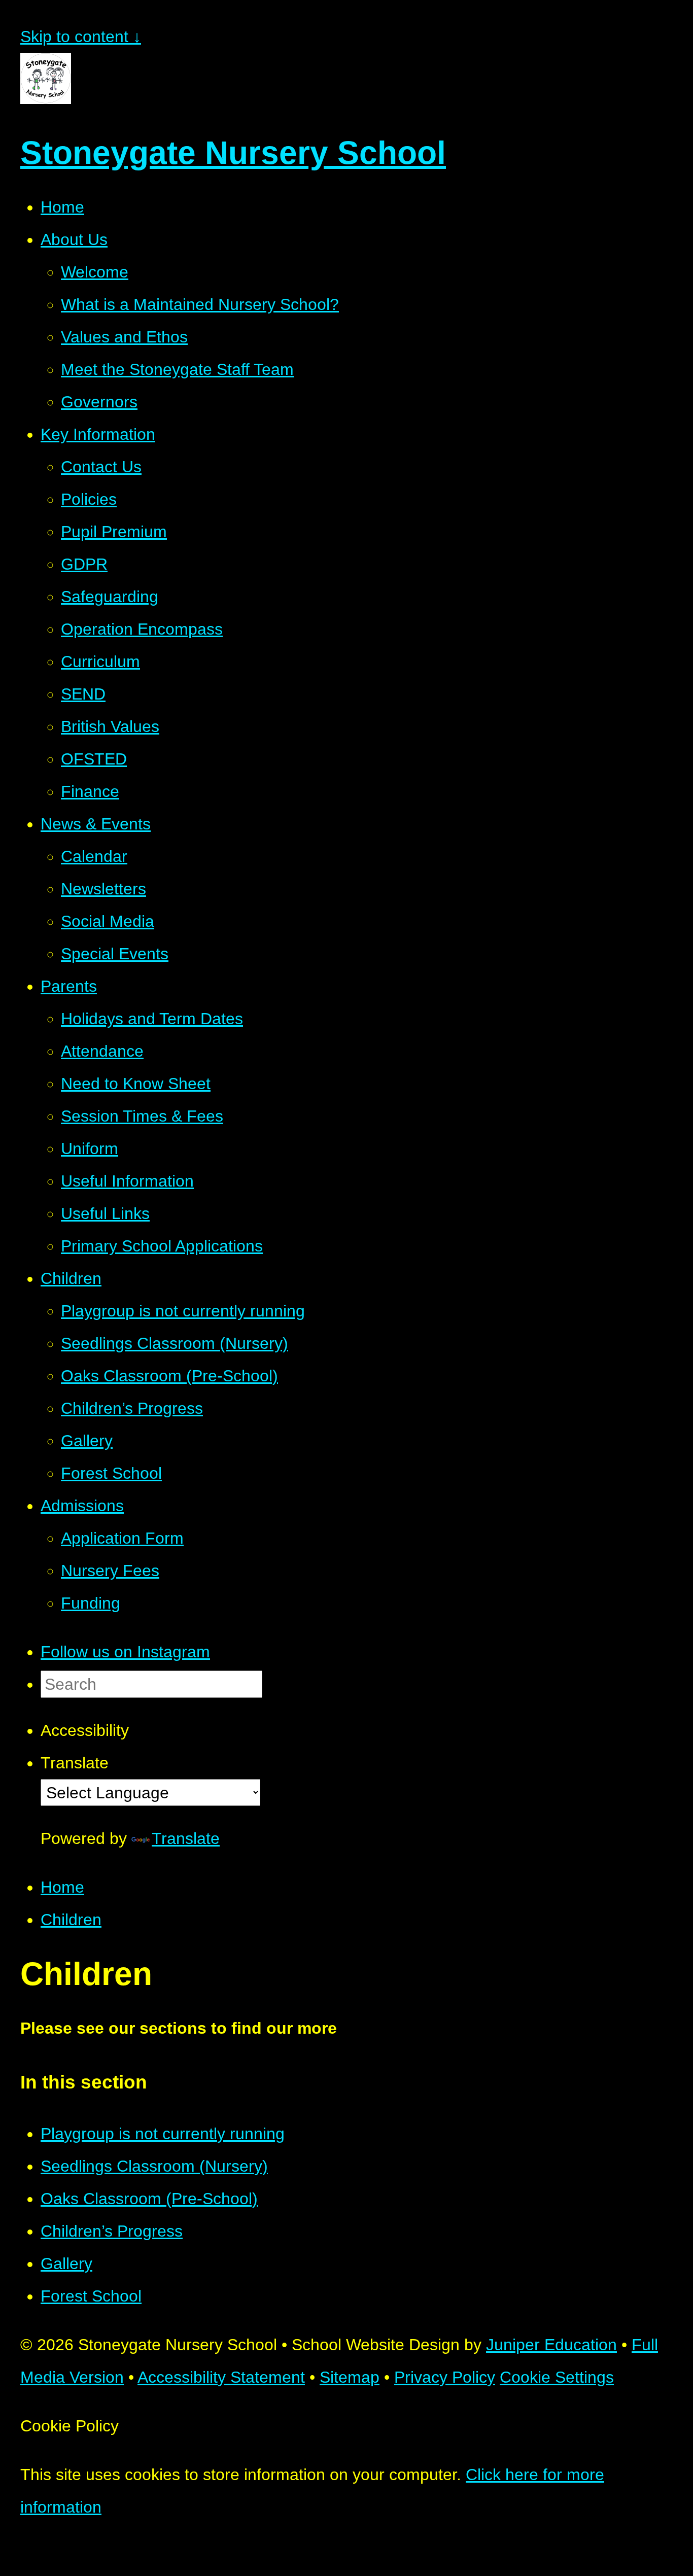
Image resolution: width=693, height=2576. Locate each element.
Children (71, 1920)
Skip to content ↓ (81, 37)
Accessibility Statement (221, 2377)
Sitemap (350, 2377)
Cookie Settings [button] (557, 2377)
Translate (186, 1838)
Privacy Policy (445, 2377)
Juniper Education (551, 2345)
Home (62, 1887)
